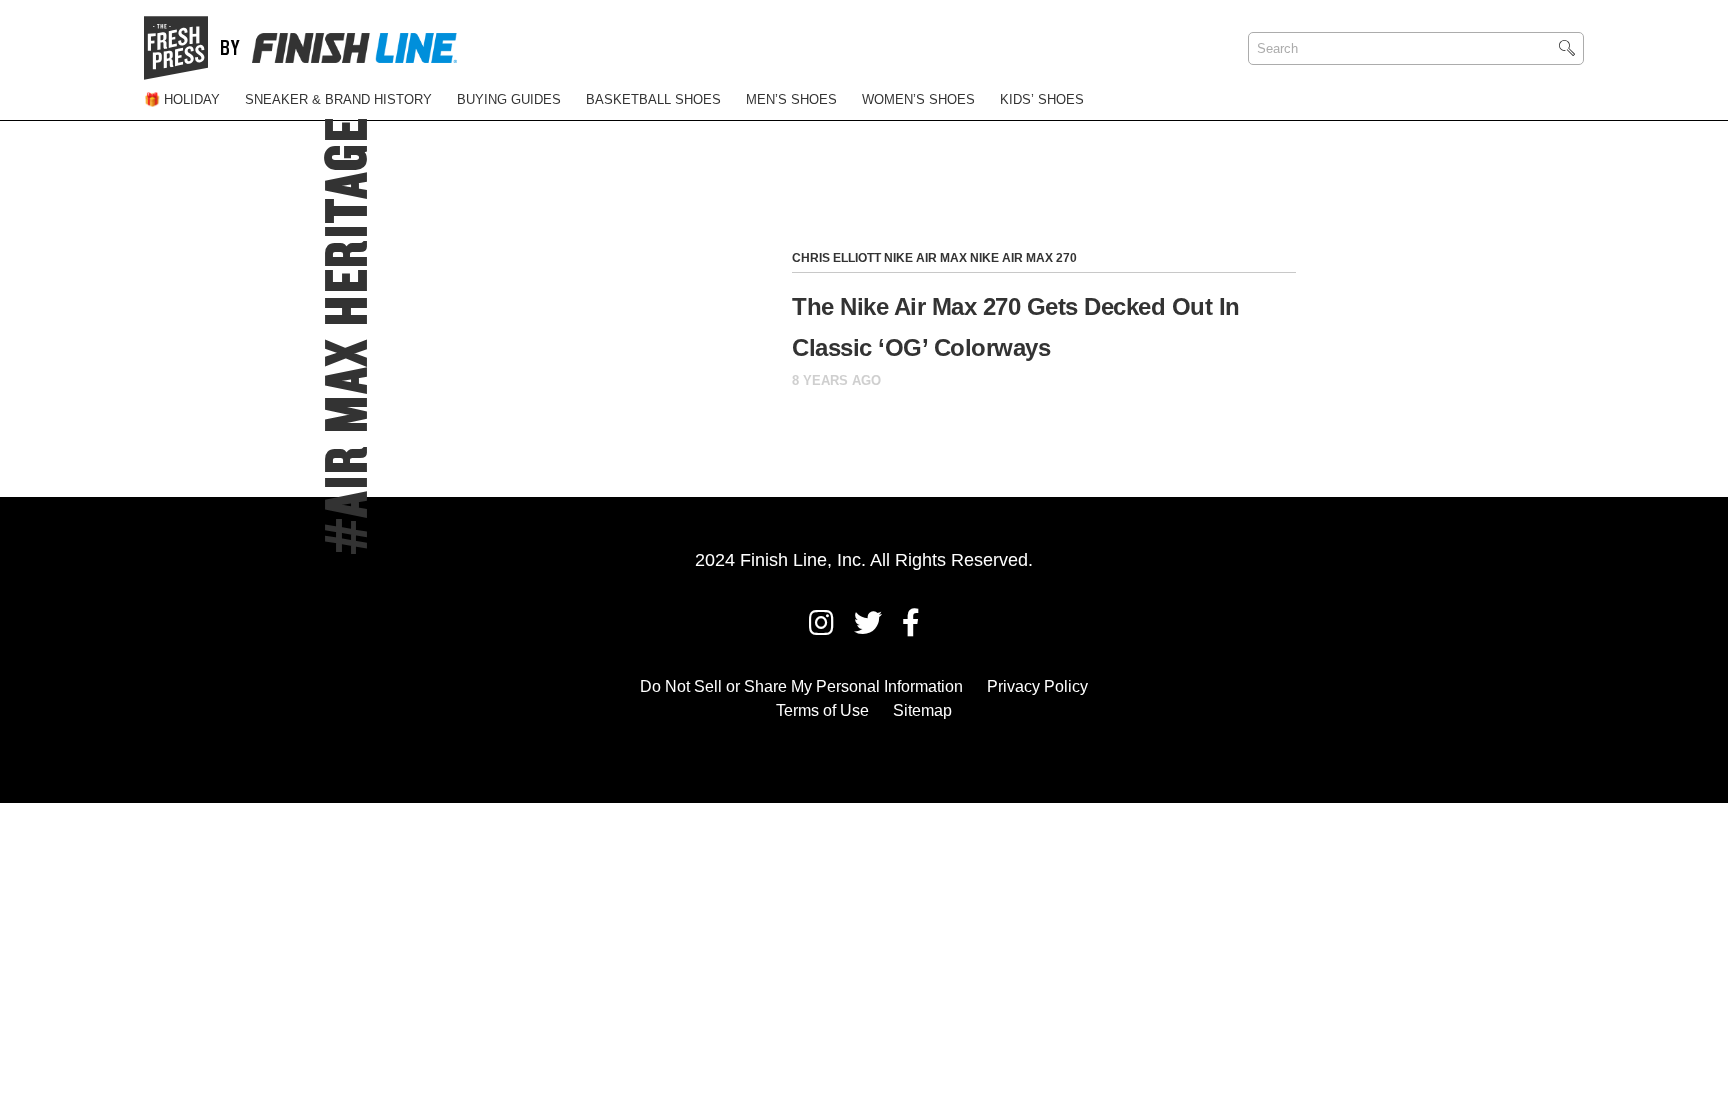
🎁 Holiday (182, 99)
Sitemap (922, 710)
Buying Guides (509, 99)
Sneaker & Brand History (338, 99)
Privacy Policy (1037, 686)
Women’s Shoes (918, 99)
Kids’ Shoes (1042, 99)
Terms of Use (822, 710)
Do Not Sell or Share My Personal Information (801, 686)
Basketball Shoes (653, 99)
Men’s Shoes (791, 99)
